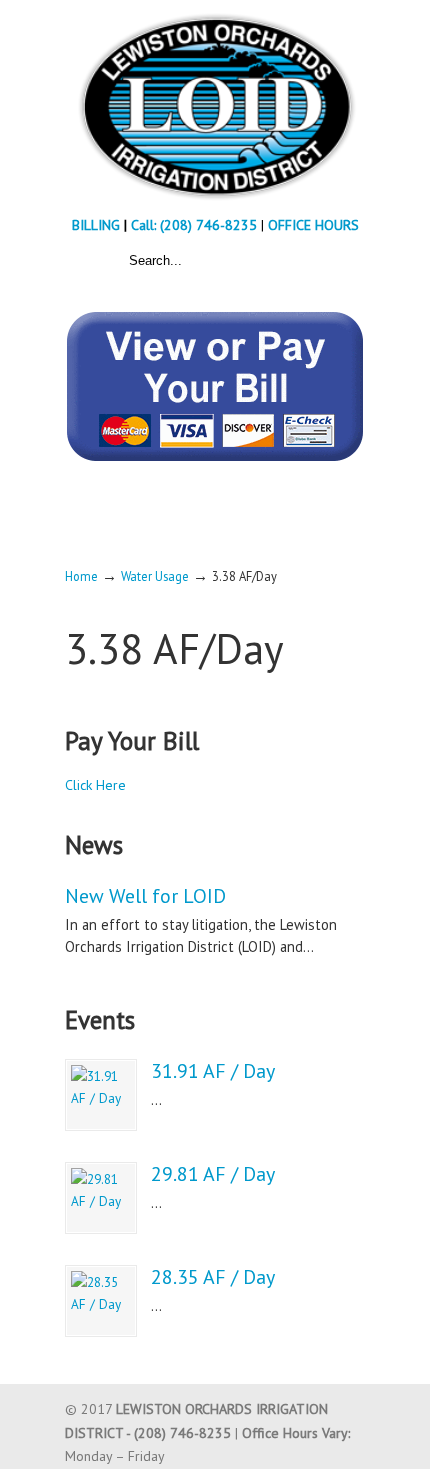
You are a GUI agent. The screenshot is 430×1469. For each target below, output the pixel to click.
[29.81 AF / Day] (101, 1198)
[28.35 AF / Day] (101, 1301)
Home (81, 576)
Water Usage (155, 576)
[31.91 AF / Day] (101, 1095)
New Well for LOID (145, 896)
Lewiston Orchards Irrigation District (215, 106)
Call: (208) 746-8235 (196, 225)
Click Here (95, 785)
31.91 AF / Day (213, 1071)
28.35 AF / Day (213, 1277)
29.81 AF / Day (213, 1174)
